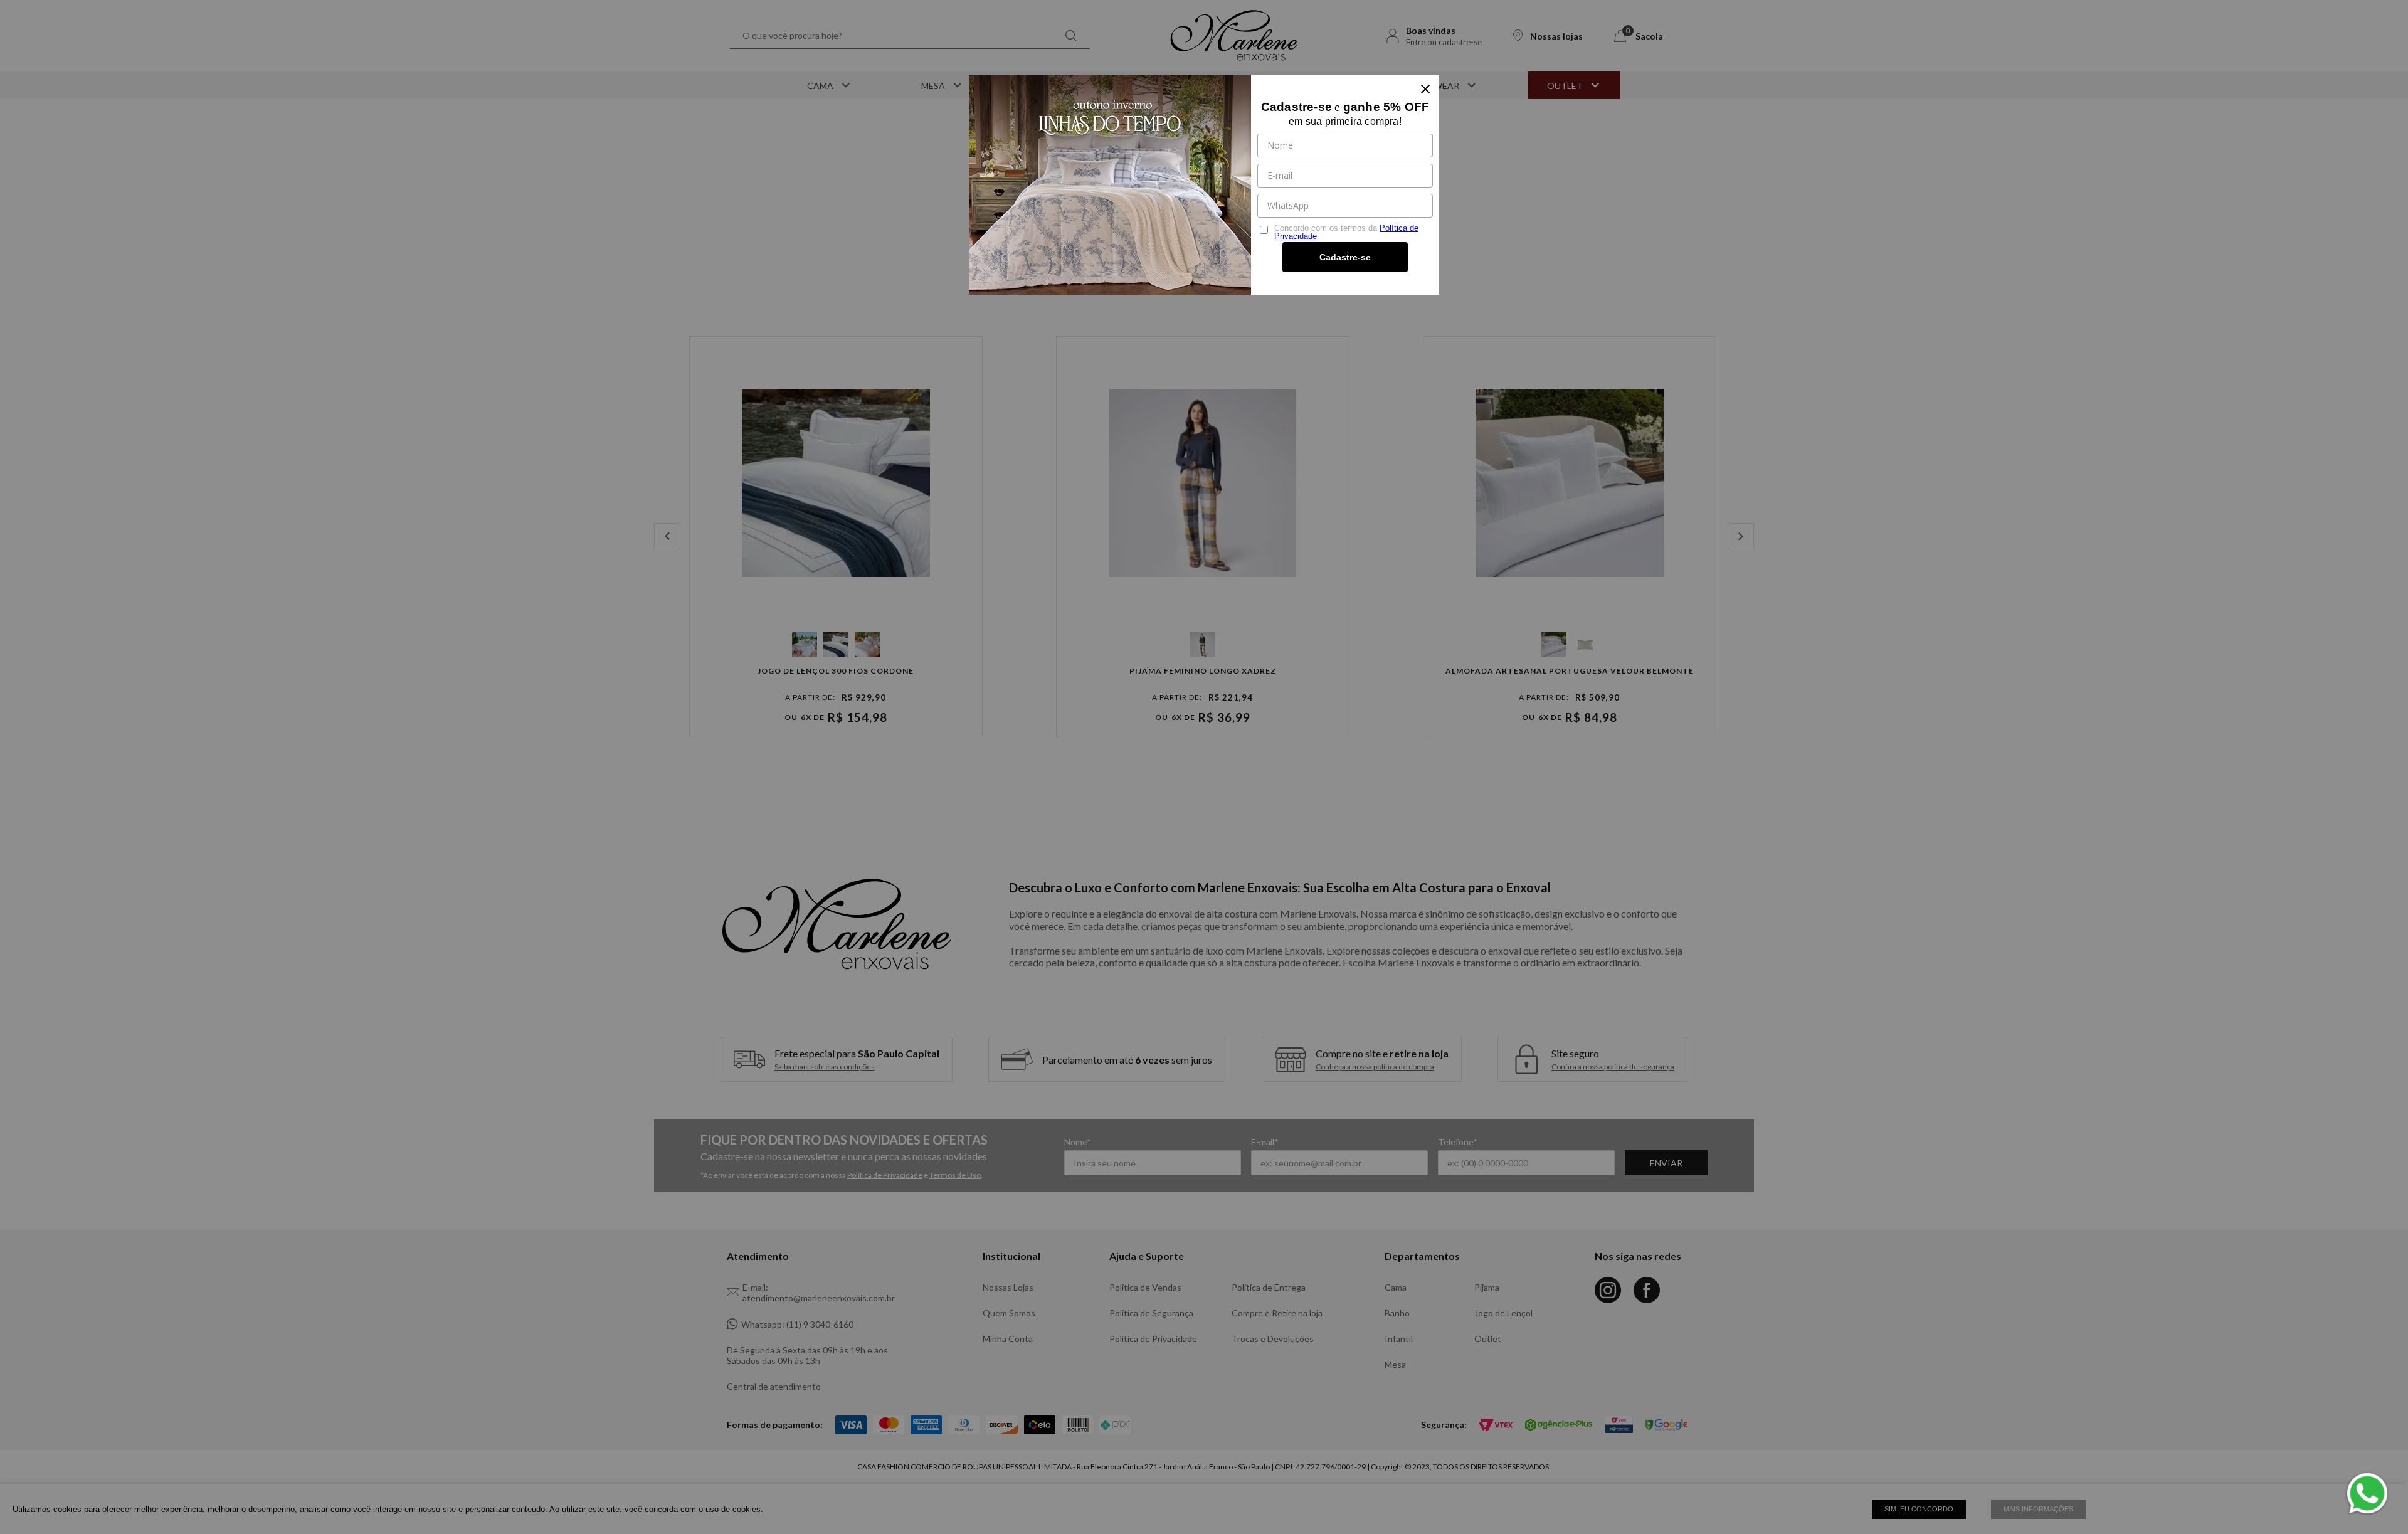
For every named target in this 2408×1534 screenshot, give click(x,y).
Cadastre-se (1345, 257)
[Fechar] (1425, 89)
